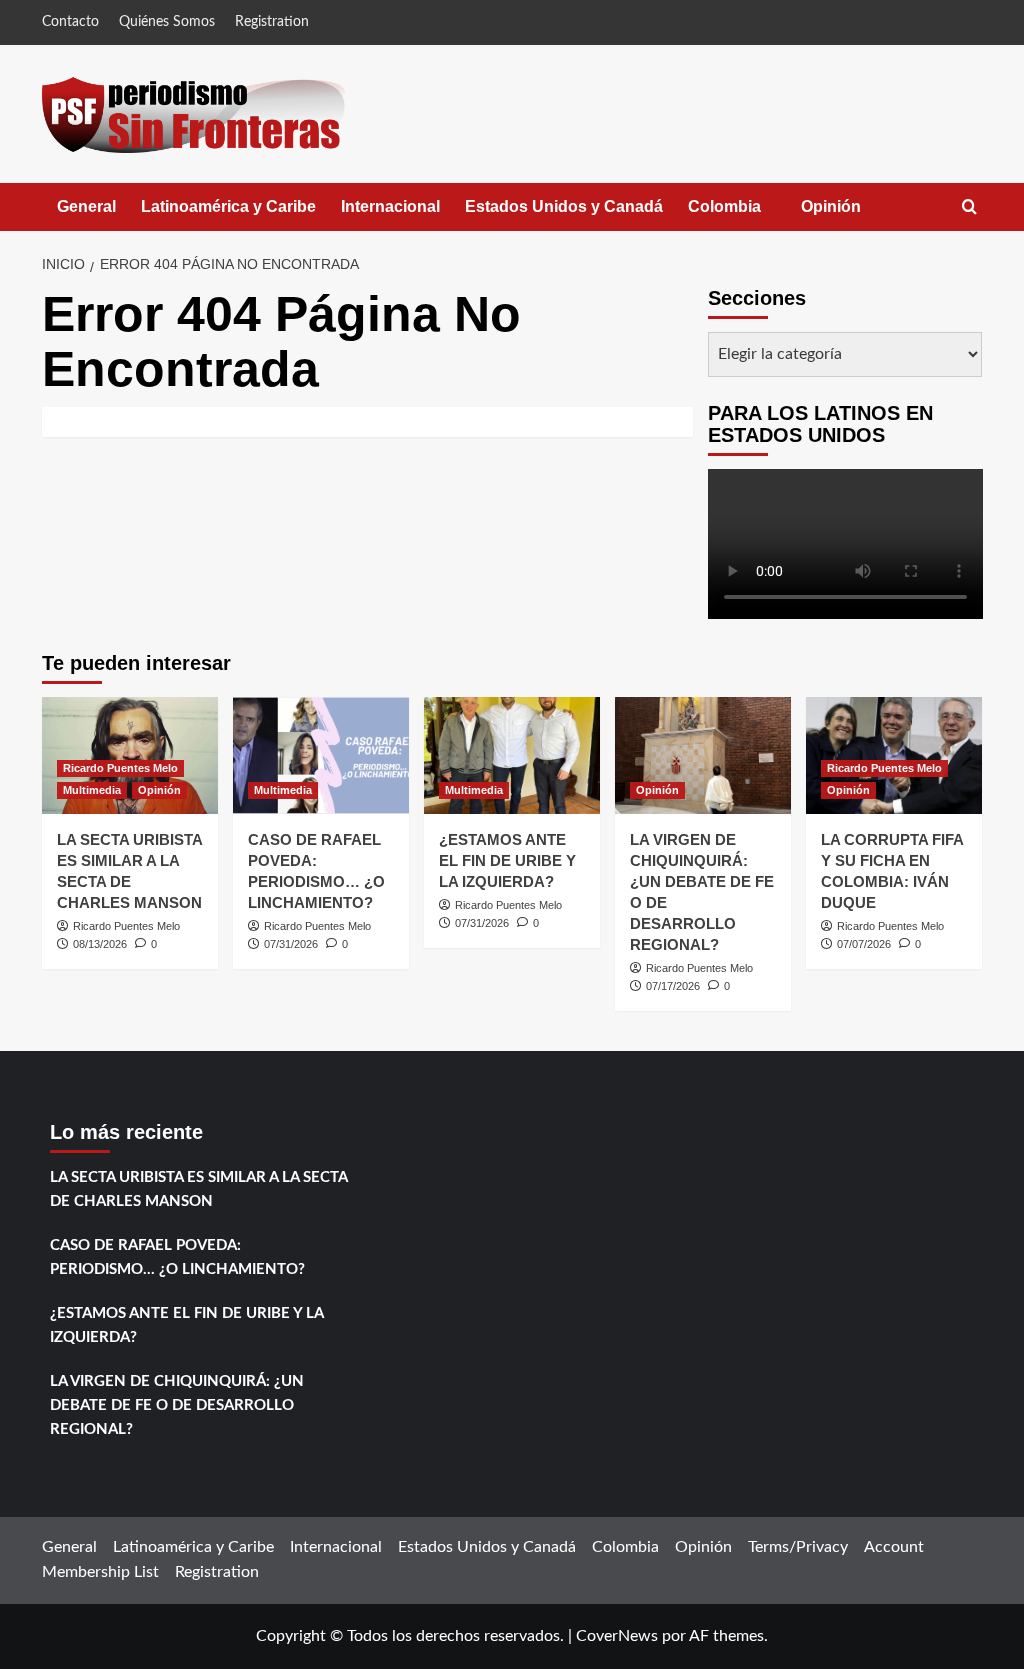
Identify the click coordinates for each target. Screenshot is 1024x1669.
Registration (272, 22)
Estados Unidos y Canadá (564, 206)
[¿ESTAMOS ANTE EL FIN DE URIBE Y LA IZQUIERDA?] (512, 755)
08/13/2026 (100, 944)
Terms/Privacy (798, 1547)
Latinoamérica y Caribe (228, 206)
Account (894, 1547)
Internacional (390, 206)
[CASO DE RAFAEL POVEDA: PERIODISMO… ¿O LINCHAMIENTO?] (321, 755)
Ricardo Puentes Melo (120, 768)
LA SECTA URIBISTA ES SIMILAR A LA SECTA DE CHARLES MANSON (198, 1189)
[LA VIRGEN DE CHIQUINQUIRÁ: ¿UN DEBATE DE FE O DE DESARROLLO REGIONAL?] (703, 755)
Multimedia (92, 790)
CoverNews (617, 1636)
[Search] (969, 207)
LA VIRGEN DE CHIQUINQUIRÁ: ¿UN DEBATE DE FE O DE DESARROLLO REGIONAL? (177, 1405)
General (86, 206)
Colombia (744, 214)
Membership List (100, 1572)
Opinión (851, 214)
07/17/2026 (673, 986)
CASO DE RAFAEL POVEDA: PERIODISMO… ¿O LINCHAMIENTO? (177, 1257)
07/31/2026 (291, 944)
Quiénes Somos (167, 22)
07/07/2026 (864, 944)
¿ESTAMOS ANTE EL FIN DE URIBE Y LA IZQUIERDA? (507, 860)
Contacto (70, 22)
